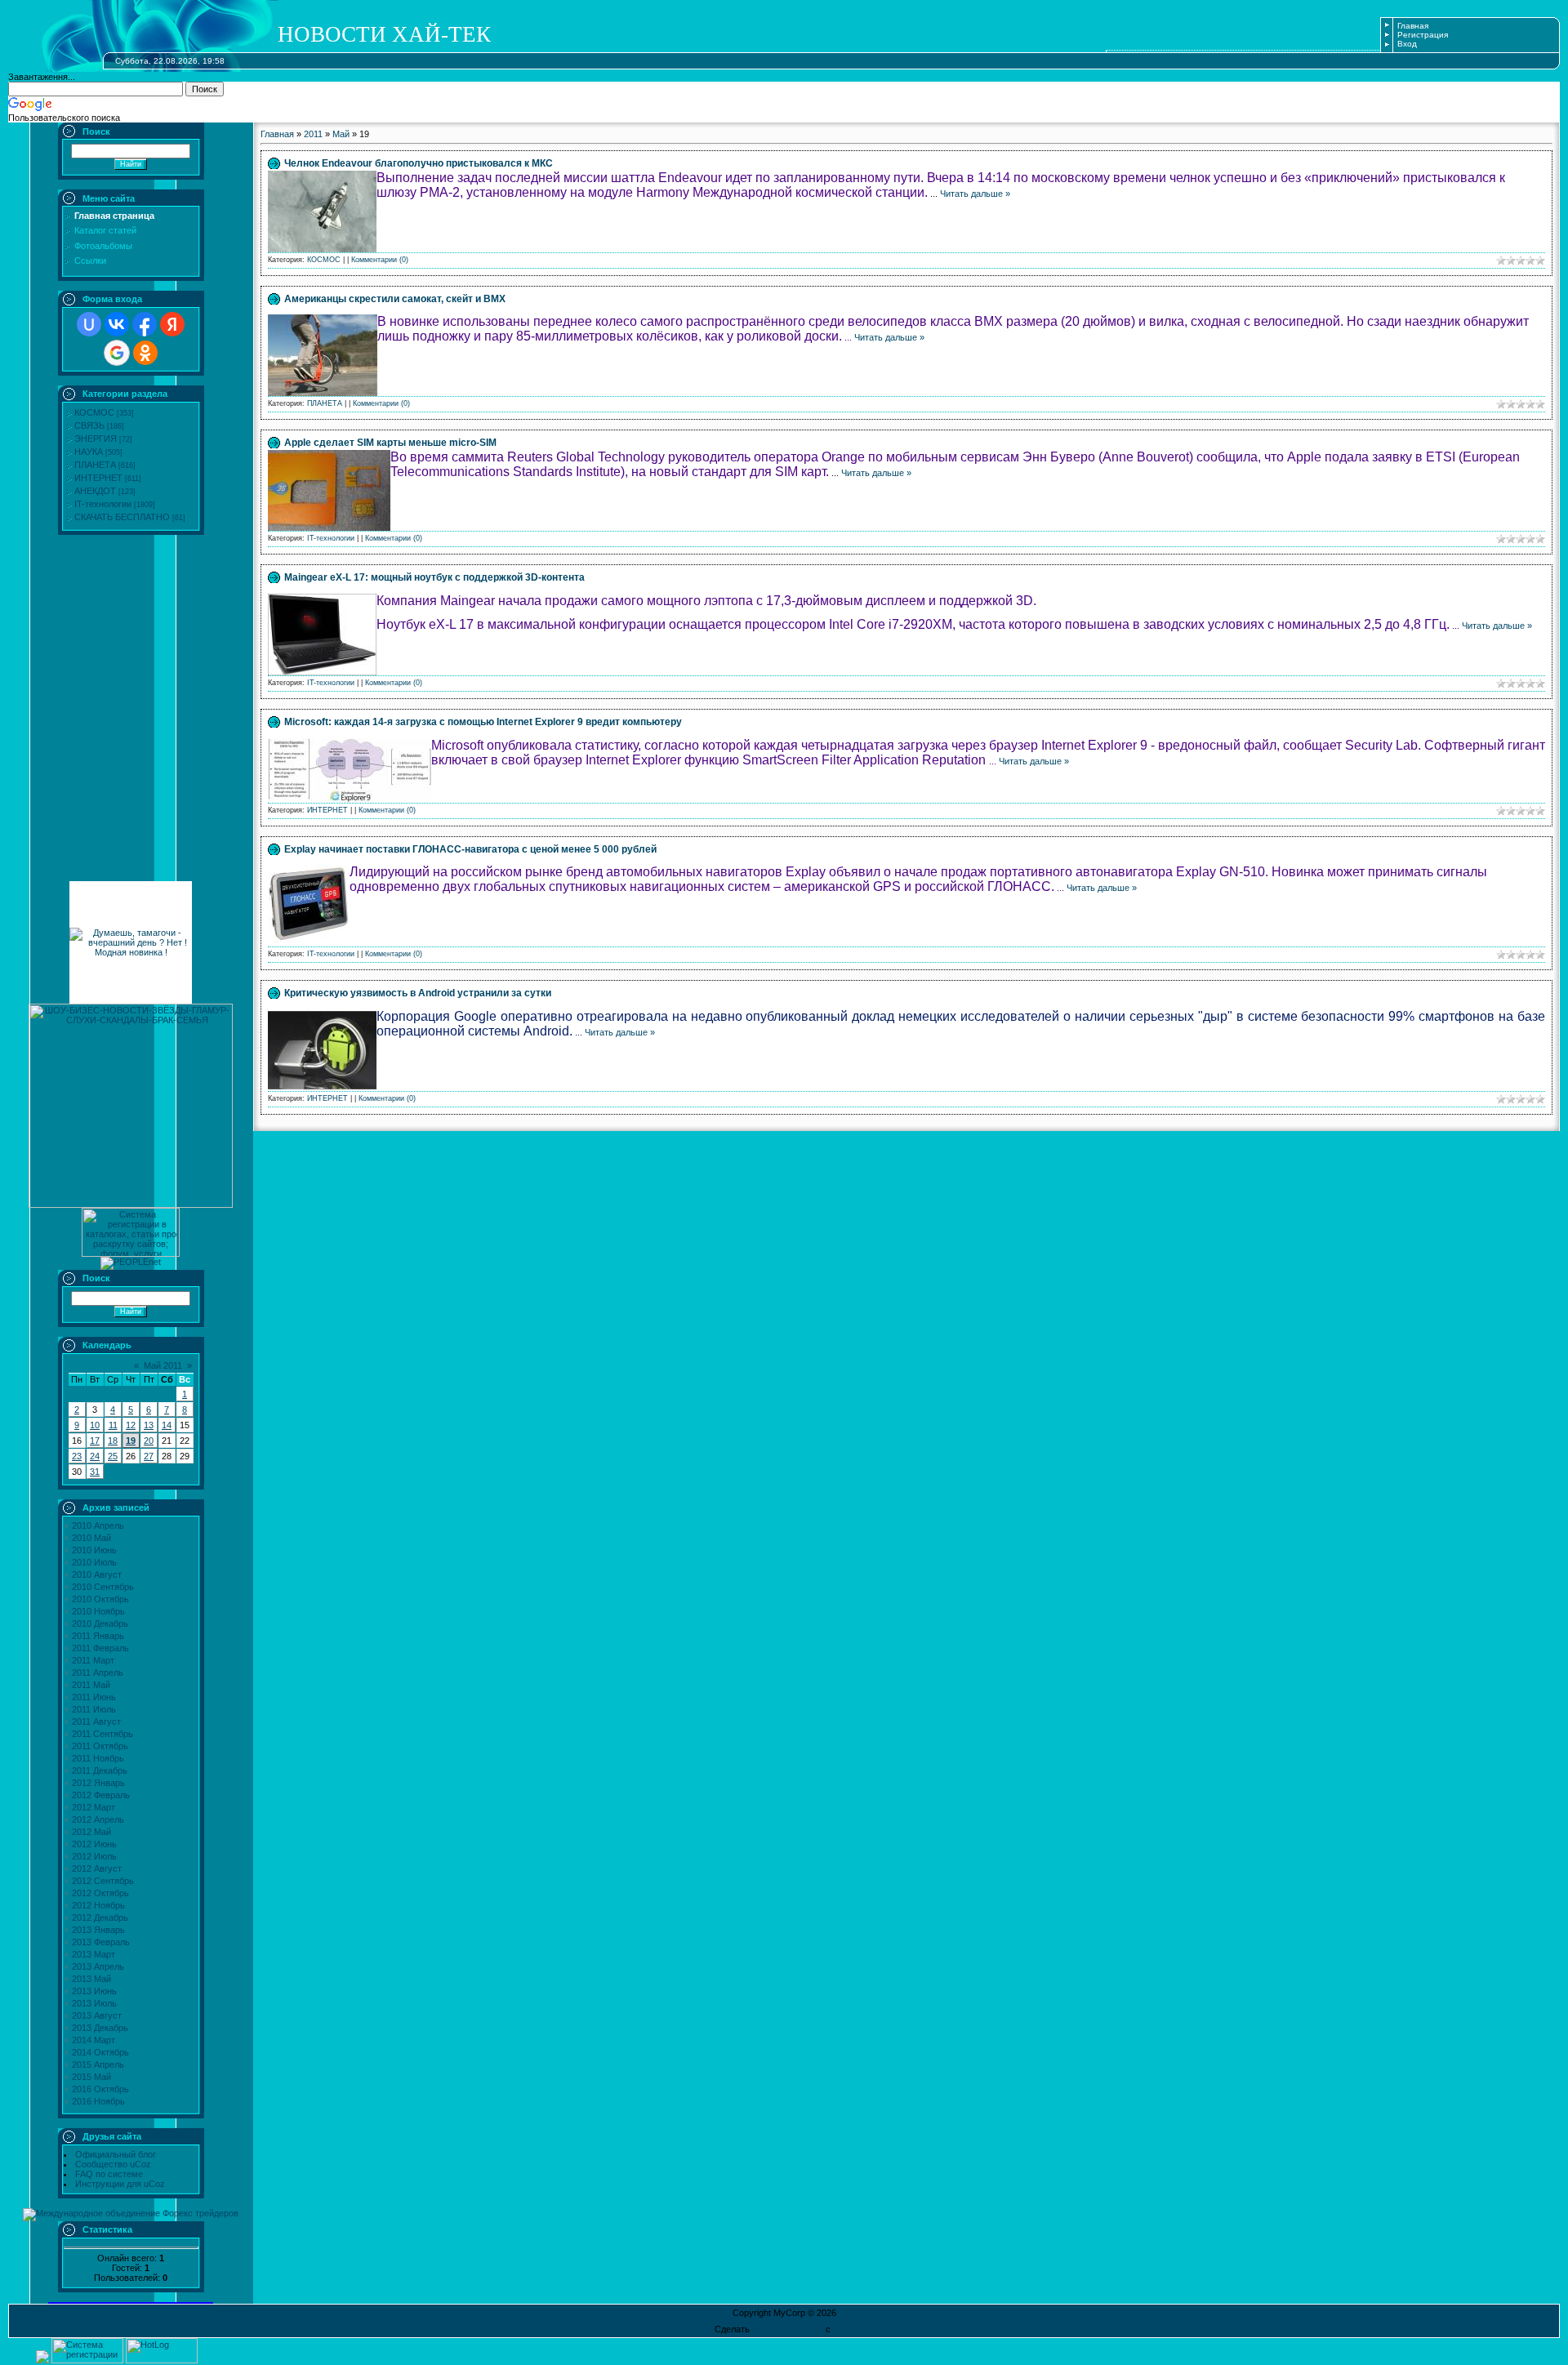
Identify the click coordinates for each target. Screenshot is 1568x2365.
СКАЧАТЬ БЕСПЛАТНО (122, 517)
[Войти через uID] (89, 324)
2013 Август (97, 2015)
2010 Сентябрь (103, 1587)
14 (167, 1425)
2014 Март (94, 2040)
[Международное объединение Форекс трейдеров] (131, 2213)
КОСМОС (94, 412)
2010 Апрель (98, 1525)
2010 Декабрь (100, 1623)
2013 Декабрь (100, 2028)
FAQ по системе (109, 2174)
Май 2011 (163, 1365)
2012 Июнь (94, 1844)
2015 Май (91, 2077)
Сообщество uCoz (113, 2164)
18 (113, 1441)
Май (341, 134)
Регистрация (1423, 35)
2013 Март (94, 1954)
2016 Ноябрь (98, 2101)
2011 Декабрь (100, 1770)
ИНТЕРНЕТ (98, 478)
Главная (1413, 26)
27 (149, 1456)
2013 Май (91, 1979)
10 (95, 1425)
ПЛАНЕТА (95, 465)
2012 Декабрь (100, 1917)
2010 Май (91, 1538)
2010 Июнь (94, 1550)
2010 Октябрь (100, 1599)
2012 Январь (98, 1783)
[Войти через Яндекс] (172, 324)
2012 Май (91, 1832)
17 (95, 1441)
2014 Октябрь (100, 2052)
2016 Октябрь (100, 2089)
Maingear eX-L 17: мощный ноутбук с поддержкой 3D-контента (434, 577)
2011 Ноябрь (98, 1758)
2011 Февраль (100, 1648)
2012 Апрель (98, 1819)
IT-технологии (103, 504)
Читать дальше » (975, 194)
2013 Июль (94, 2003)
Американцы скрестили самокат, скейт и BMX (395, 299)
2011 (313, 134)
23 (77, 1456)
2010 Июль (94, 1562)
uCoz (844, 2329)
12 (131, 1425)
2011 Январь (98, 1636)
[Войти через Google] (117, 353)
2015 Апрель (98, 2064)
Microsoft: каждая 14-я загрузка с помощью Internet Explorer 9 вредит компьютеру (483, 722)
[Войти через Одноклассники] (145, 353)
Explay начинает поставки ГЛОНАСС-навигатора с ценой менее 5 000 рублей (470, 849)
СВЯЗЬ (89, 425)
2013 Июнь (94, 1991)
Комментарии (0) (380, 260)
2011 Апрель (98, 1672)
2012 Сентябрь (103, 1881)
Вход (1407, 44)
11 (113, 1425)
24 (95, 1456)
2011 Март (93, 1660)
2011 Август (96, 1721)
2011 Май (91, 1685)
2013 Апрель (98, 1966)
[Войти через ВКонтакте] (117, 324)
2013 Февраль (101, 1942)
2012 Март (94, 1807)
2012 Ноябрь (98, 1905)
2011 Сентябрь (102, 1734)
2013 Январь (98, 1930)
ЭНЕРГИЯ (96, 439)
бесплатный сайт (788, 2329)
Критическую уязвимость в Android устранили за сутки (418, 993)
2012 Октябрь (100, 1893)
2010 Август (97, 1574)
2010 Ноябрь (98, 1611)
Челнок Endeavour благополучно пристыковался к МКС (419, 163)
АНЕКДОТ (95, 491)
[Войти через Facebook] (145, 324)
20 (149, 1441)
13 (149, 1425)
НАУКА (89, 452)
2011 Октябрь (100, 1746)
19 (131, 1441)
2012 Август (97, 1868)
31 (95, 1472)
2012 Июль (94, 1856)
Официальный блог (116, 2154)
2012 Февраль (101, 1795)
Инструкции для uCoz (120, 2184)
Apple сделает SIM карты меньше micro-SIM (390, 443)
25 (113, 1456)
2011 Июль (94, 1709)
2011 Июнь (94, 1697)
